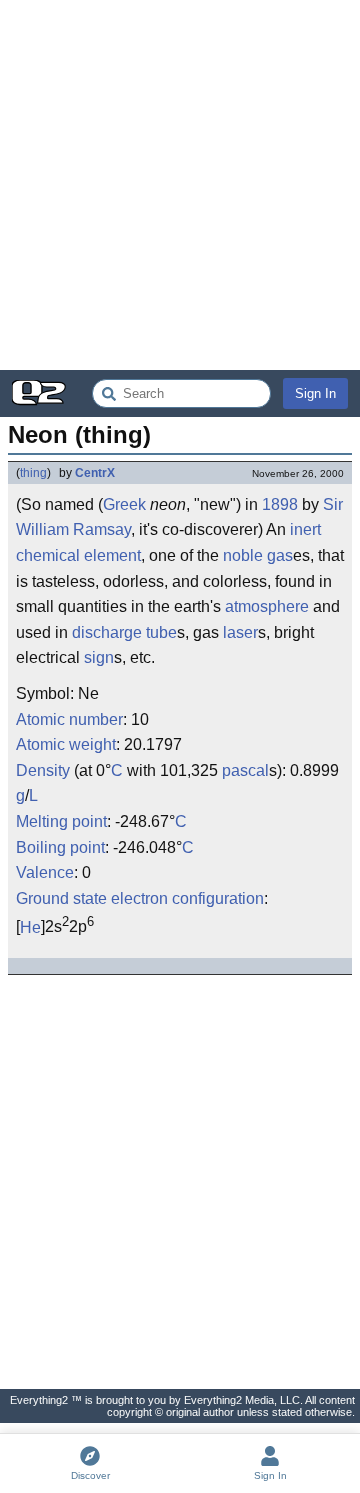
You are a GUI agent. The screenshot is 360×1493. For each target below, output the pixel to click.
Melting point (61, 821)
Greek (124, 504)
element (112, 555)
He (30, 927)
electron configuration (187, 898)
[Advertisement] (180, 185)
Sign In (315, 393)
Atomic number (69, 719)
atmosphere (267, 606)
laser (240, 632)
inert (305, 529)
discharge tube (124, 632)
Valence (45, 872)
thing (33, 473)
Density (43, 770)
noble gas (258, 555)
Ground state (61, 898)
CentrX (95, 473)
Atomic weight (66, 744)
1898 (280, 504)
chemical (48, 555)
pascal (245, 770)
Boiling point (60, 847)
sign (99, 657)
